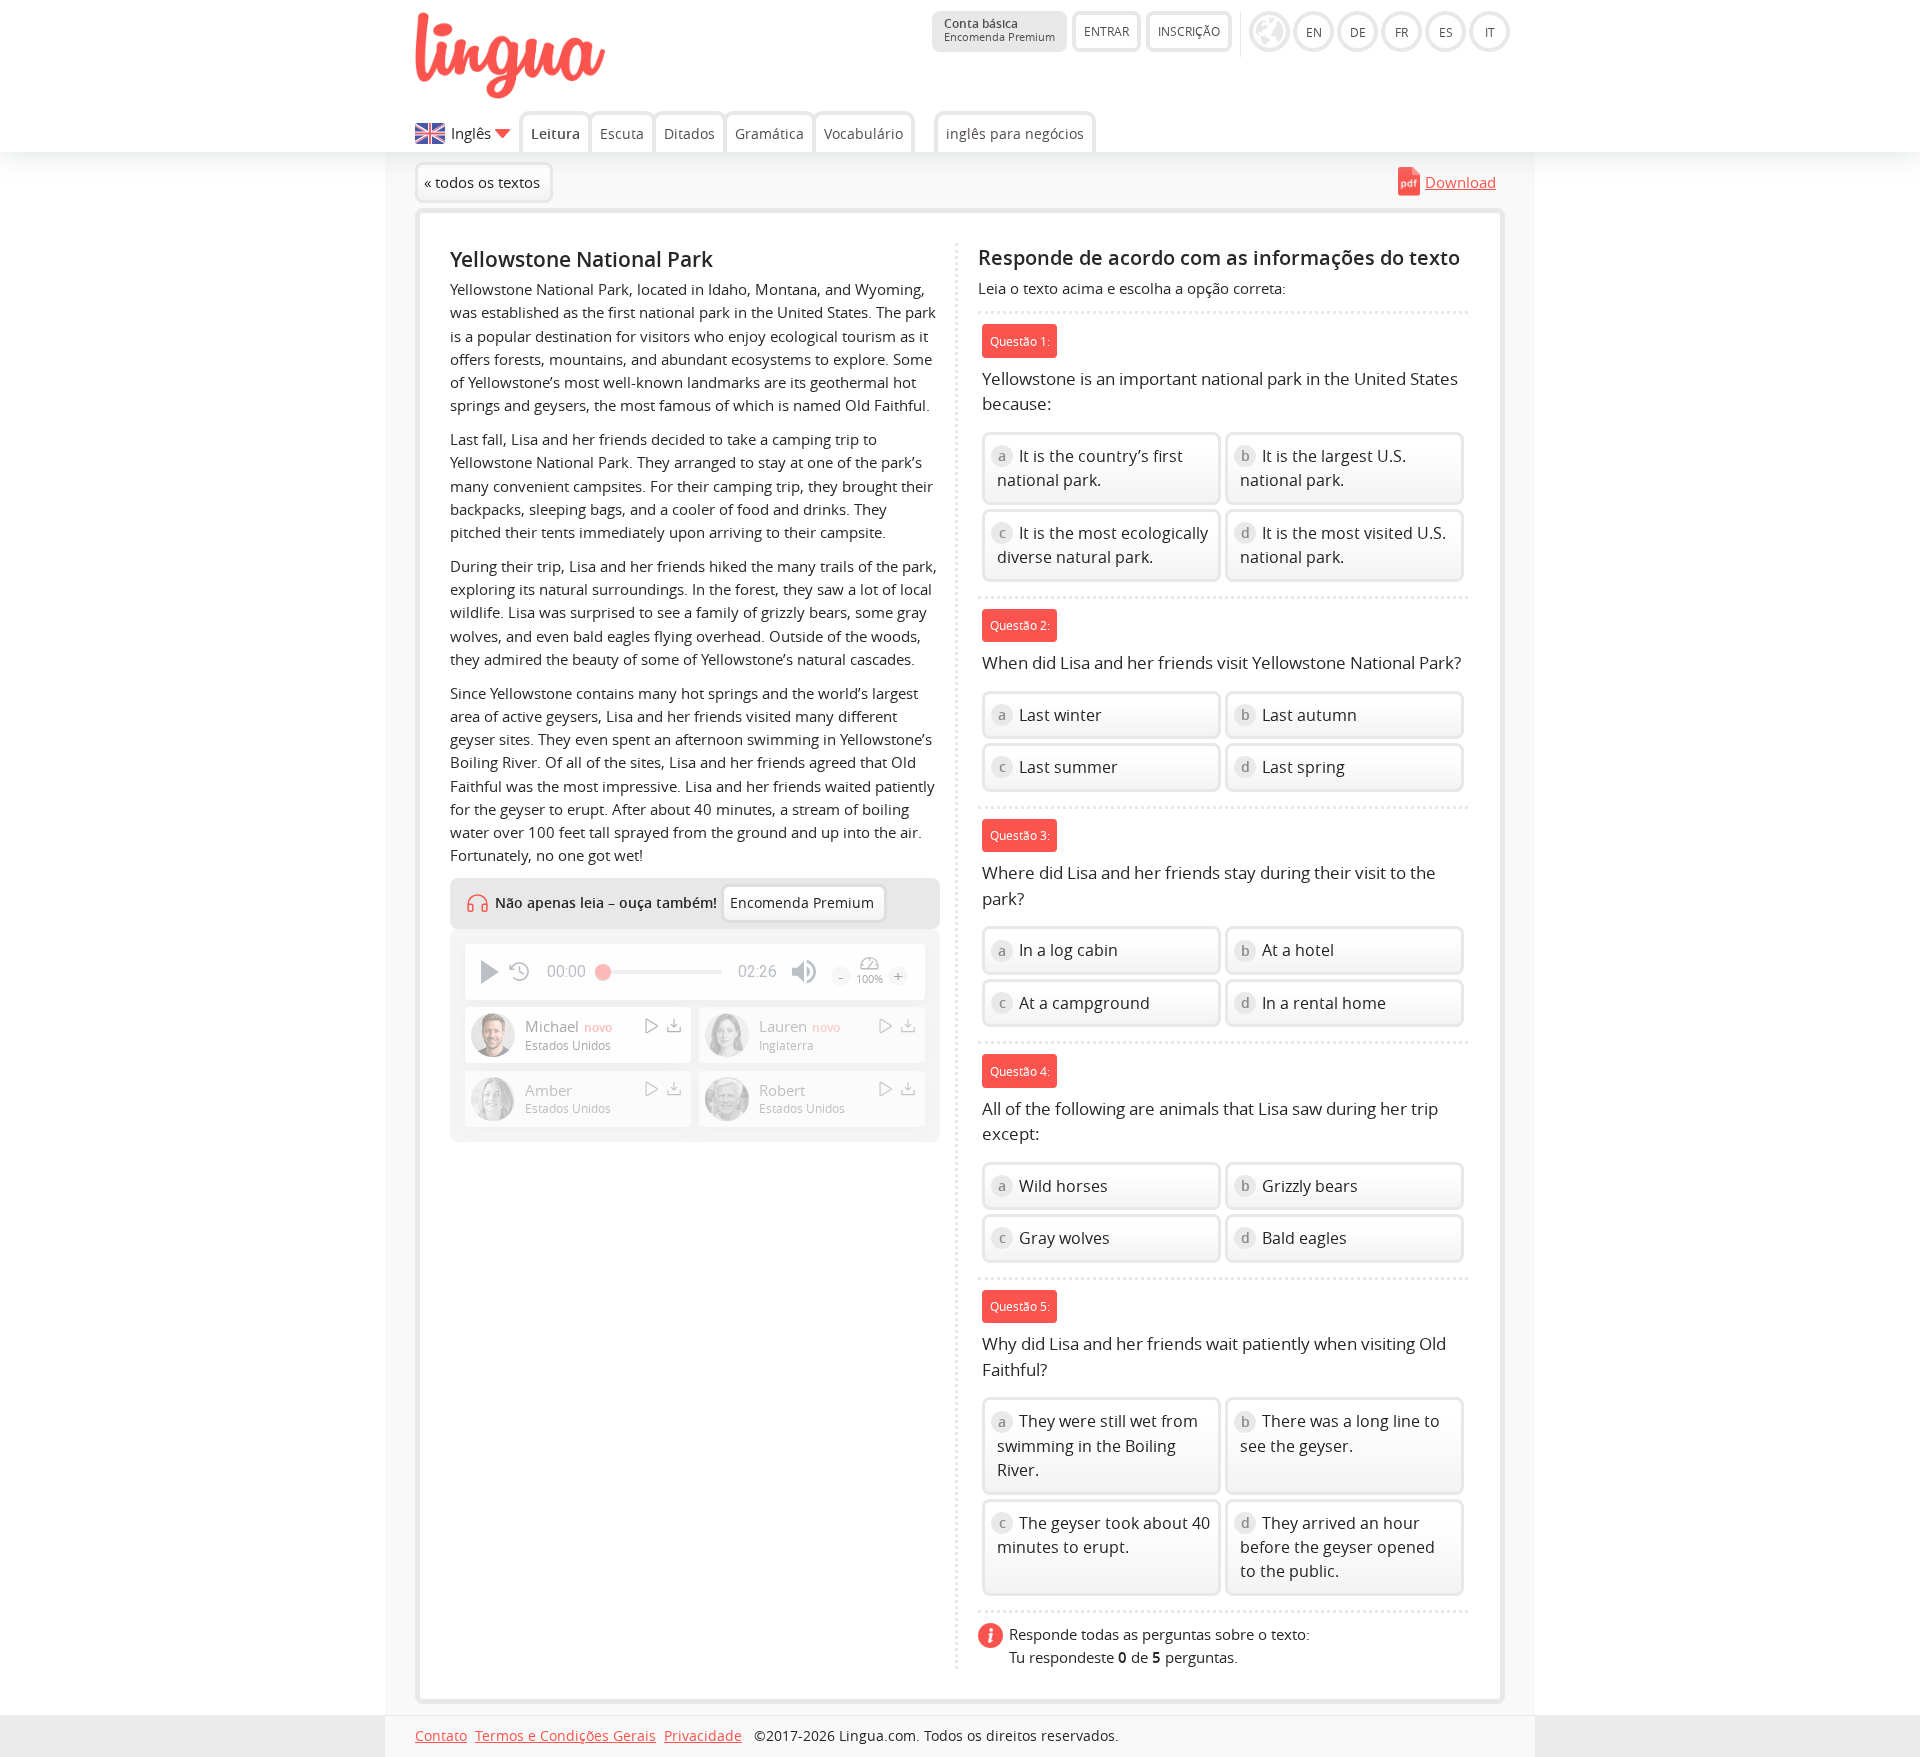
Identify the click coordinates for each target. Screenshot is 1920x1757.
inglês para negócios (1015, 133)
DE (1358, 32)
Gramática (769, 133)
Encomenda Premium (802, 903)
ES (1446, 32)
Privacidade (703, 1736)
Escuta (622, 133)
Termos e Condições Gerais (565, 1736)
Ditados (689, 133)
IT (1490, 32)
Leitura (555, 133)
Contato (441, 1736)
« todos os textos (482, 182)
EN (1314, 32)
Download (1460, 182)
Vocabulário (863, 133)
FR (1401, 32)
